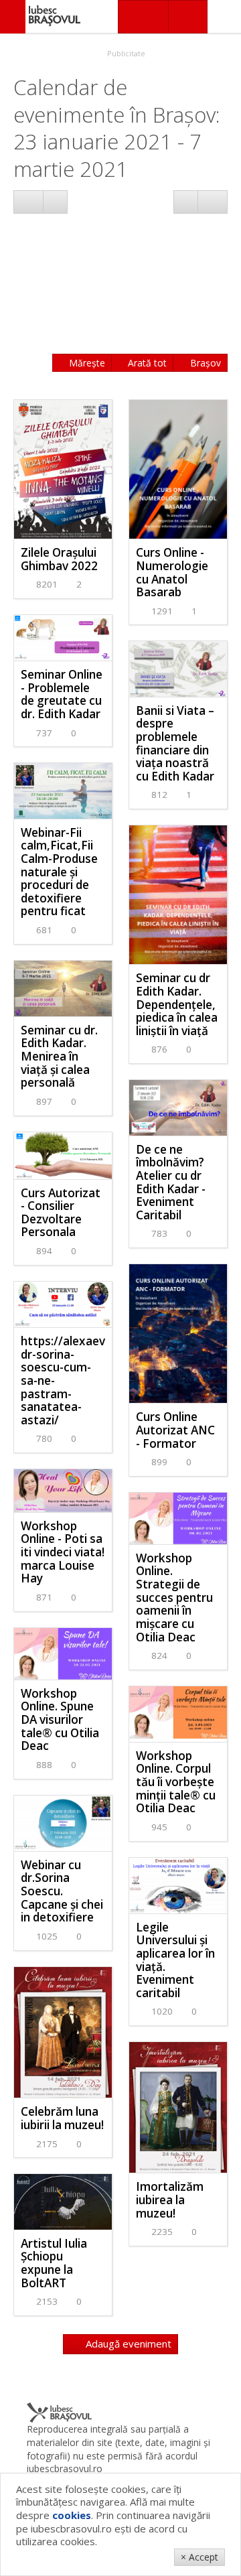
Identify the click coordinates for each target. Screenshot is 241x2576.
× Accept (199, 2557)
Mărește (86, 363)
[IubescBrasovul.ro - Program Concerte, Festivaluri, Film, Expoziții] (13, 17)
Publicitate (125, 53)
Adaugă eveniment (127, 2344)
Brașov (204, 363)
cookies (72, 2515)
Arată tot (146, 363)
